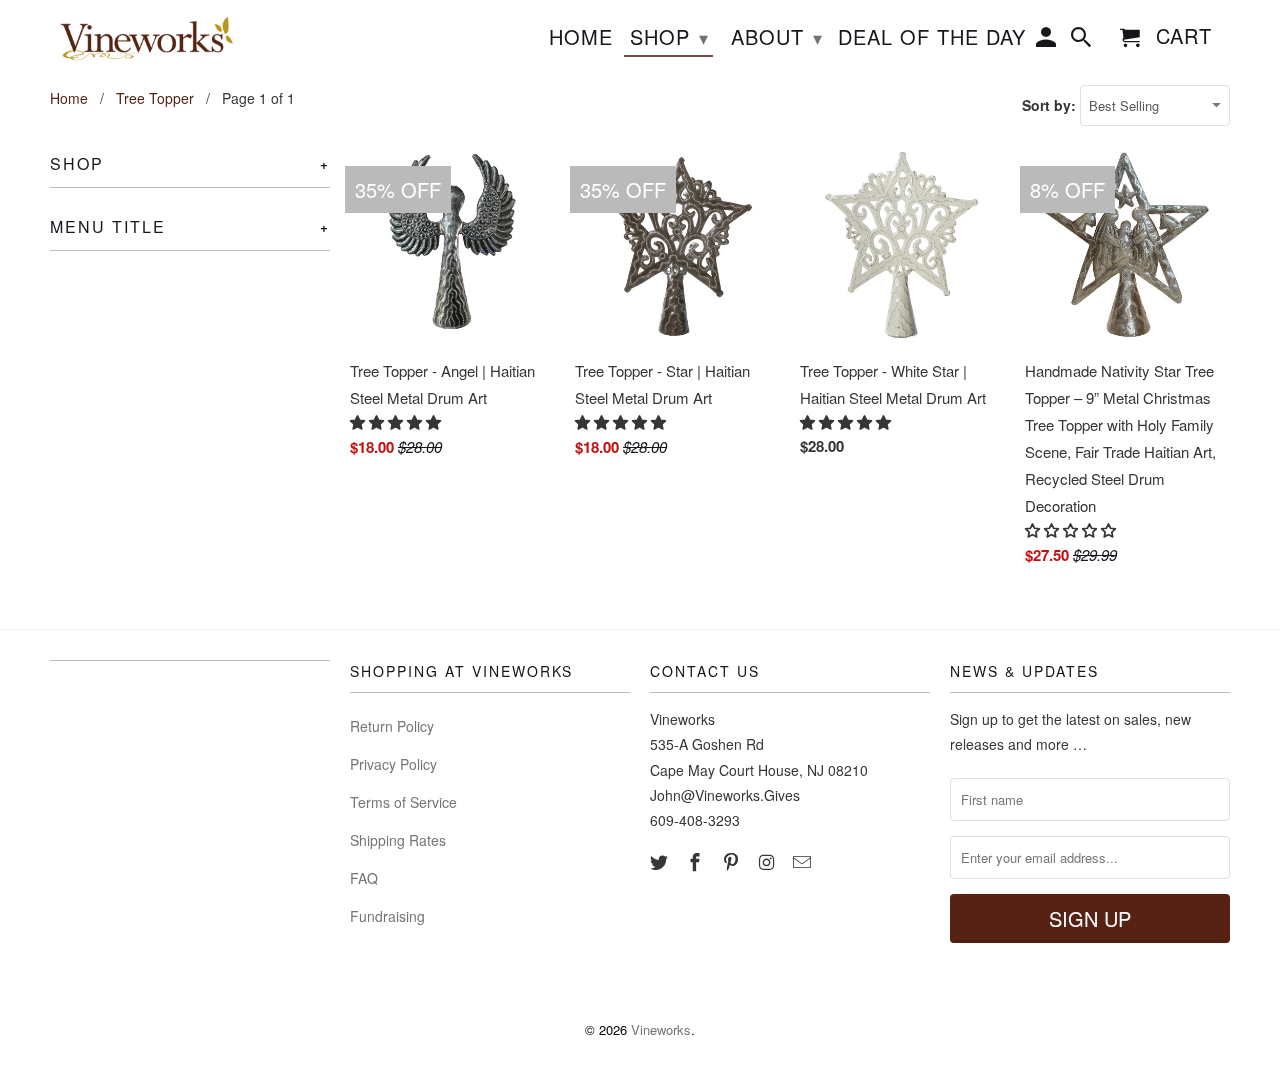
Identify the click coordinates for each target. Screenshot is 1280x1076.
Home (581, 38)
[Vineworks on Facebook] (697, 861)
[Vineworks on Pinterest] (733, 861)
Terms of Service (403, 802)
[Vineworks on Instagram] (768, 861)
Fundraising (387, 916)
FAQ (364, 878)
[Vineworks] (142, 39)
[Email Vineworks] (804, 861)
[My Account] (1048, 41)
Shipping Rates (398, 840)
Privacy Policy (393, 764)
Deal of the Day (932, 38)
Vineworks (661, 1029)
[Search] (1083, 41)
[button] (397, 421)
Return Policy (392, 726)
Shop (669, 36)
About (777, 36)
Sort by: (1051, 105)
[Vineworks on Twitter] (661, 861)
